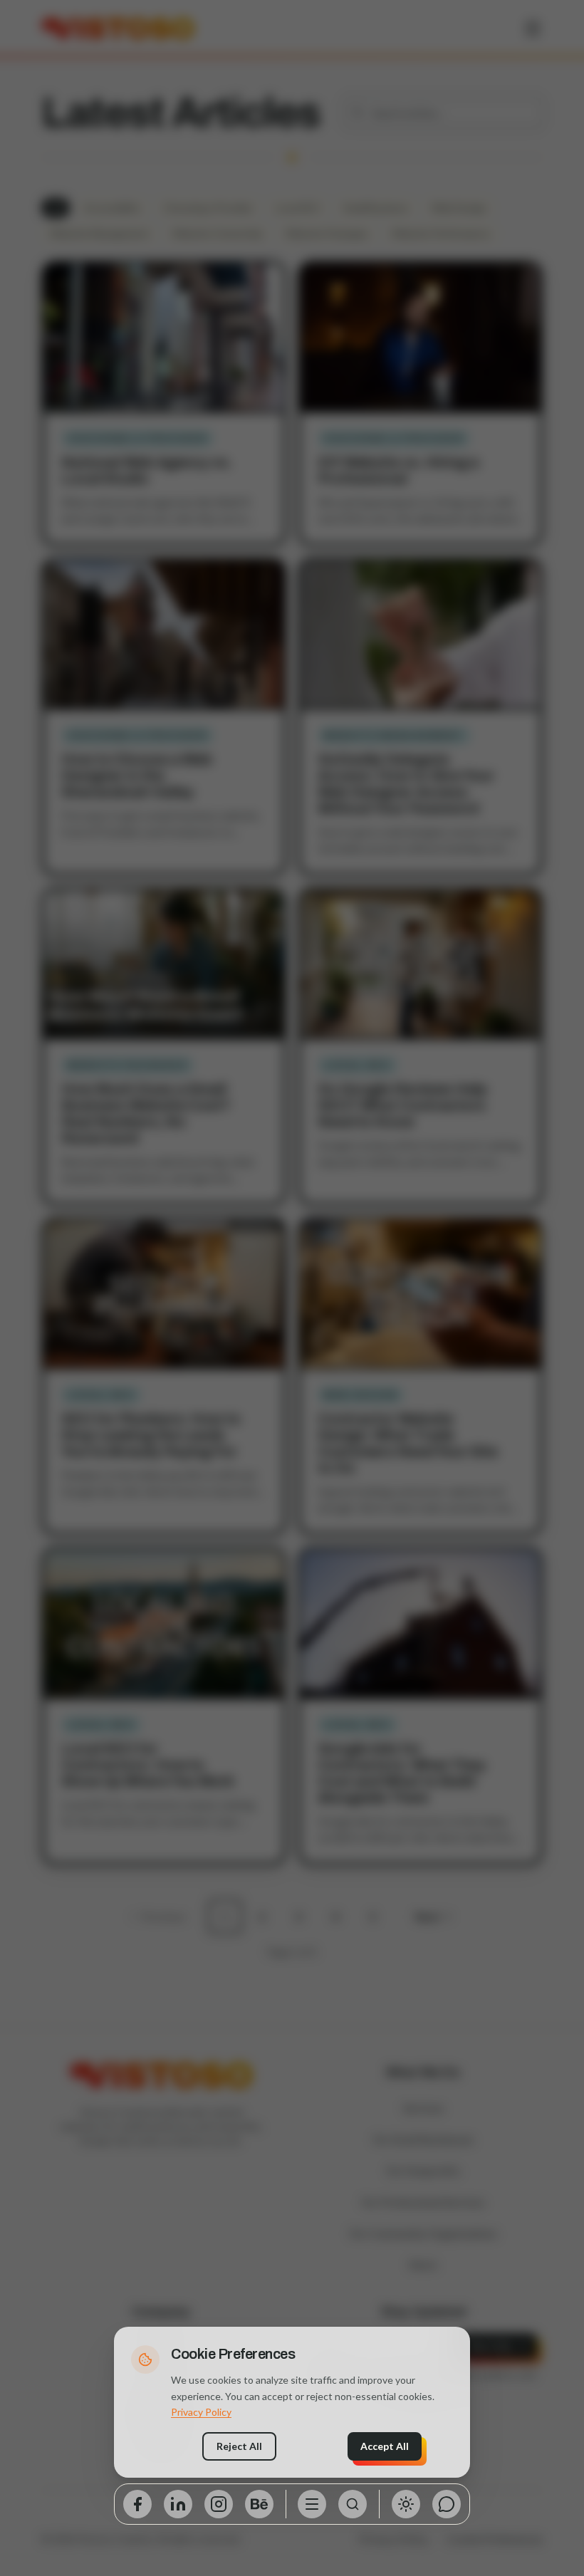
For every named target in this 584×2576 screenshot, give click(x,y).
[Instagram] (219, 2504)
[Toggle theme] (406, 2504)
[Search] (353, 2504)
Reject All (239, 2446)
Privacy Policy (201, 2412)
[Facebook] (137, 2504)
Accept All (385, 2446)
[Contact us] (447, 2504)
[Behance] (259, 2504)
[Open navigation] (312, 2504)
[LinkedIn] (178, 2504)
